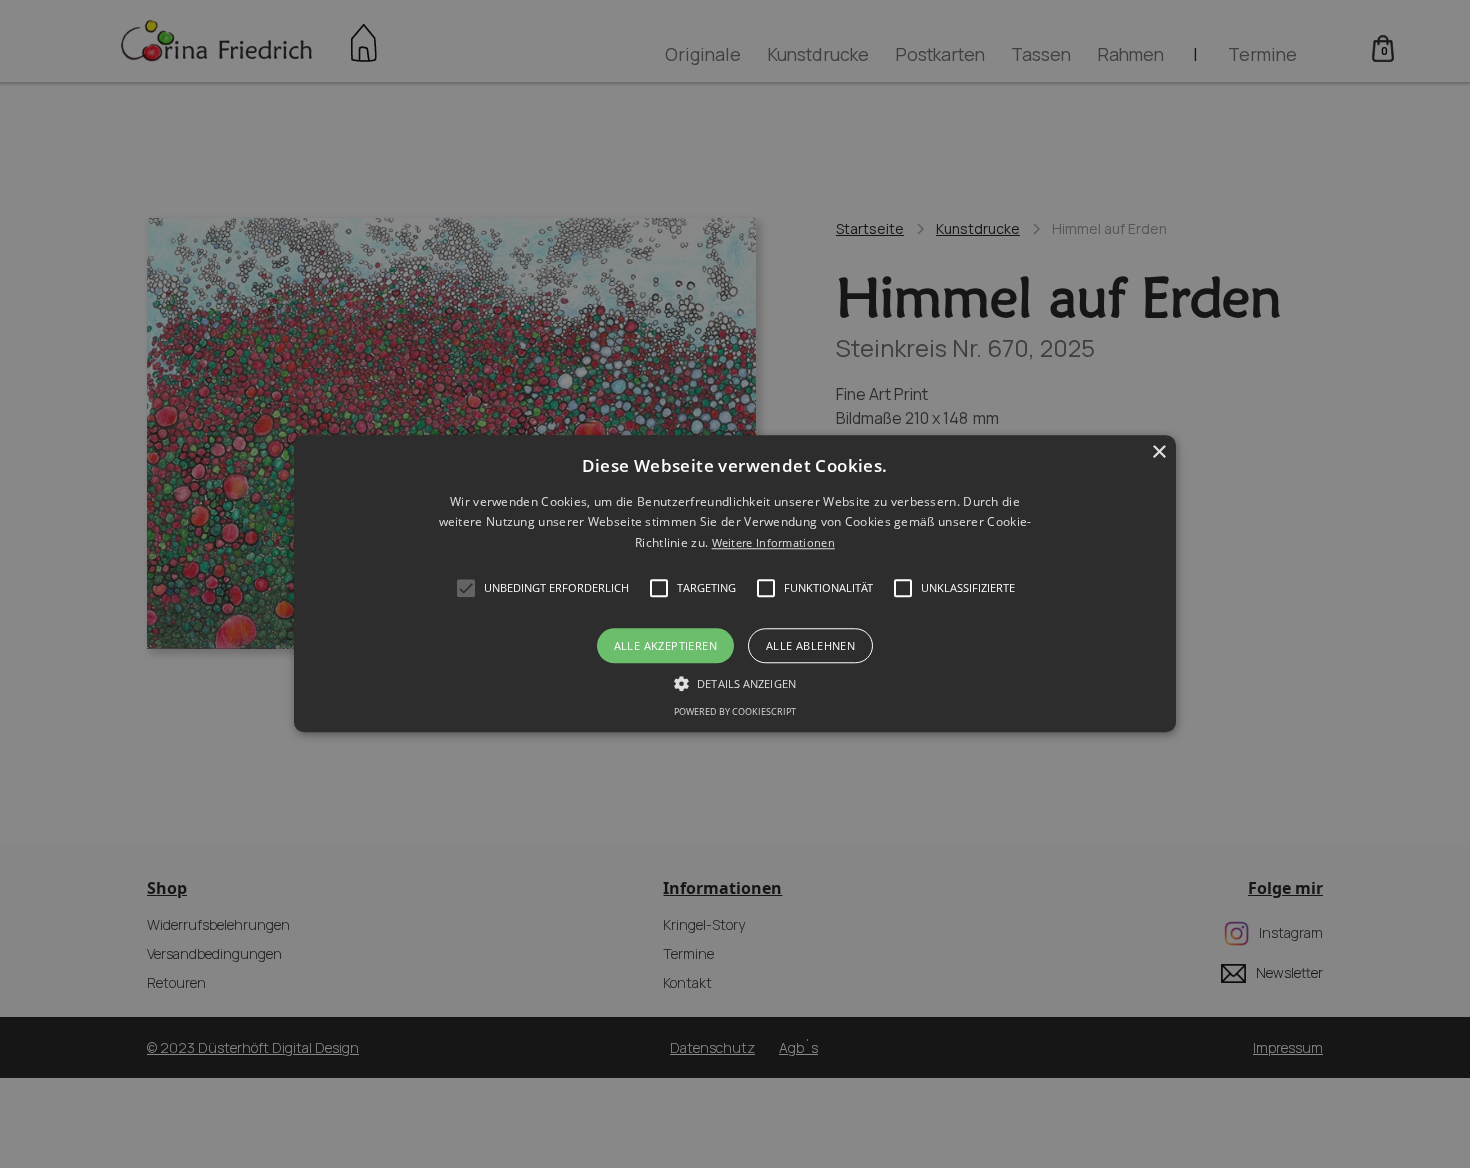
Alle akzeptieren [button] (665, 646)
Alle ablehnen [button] (810, 646)
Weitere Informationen (773, 542)
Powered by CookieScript (735, 712)
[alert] (735, 584)
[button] (735, 583)
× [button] (1158, 452)
